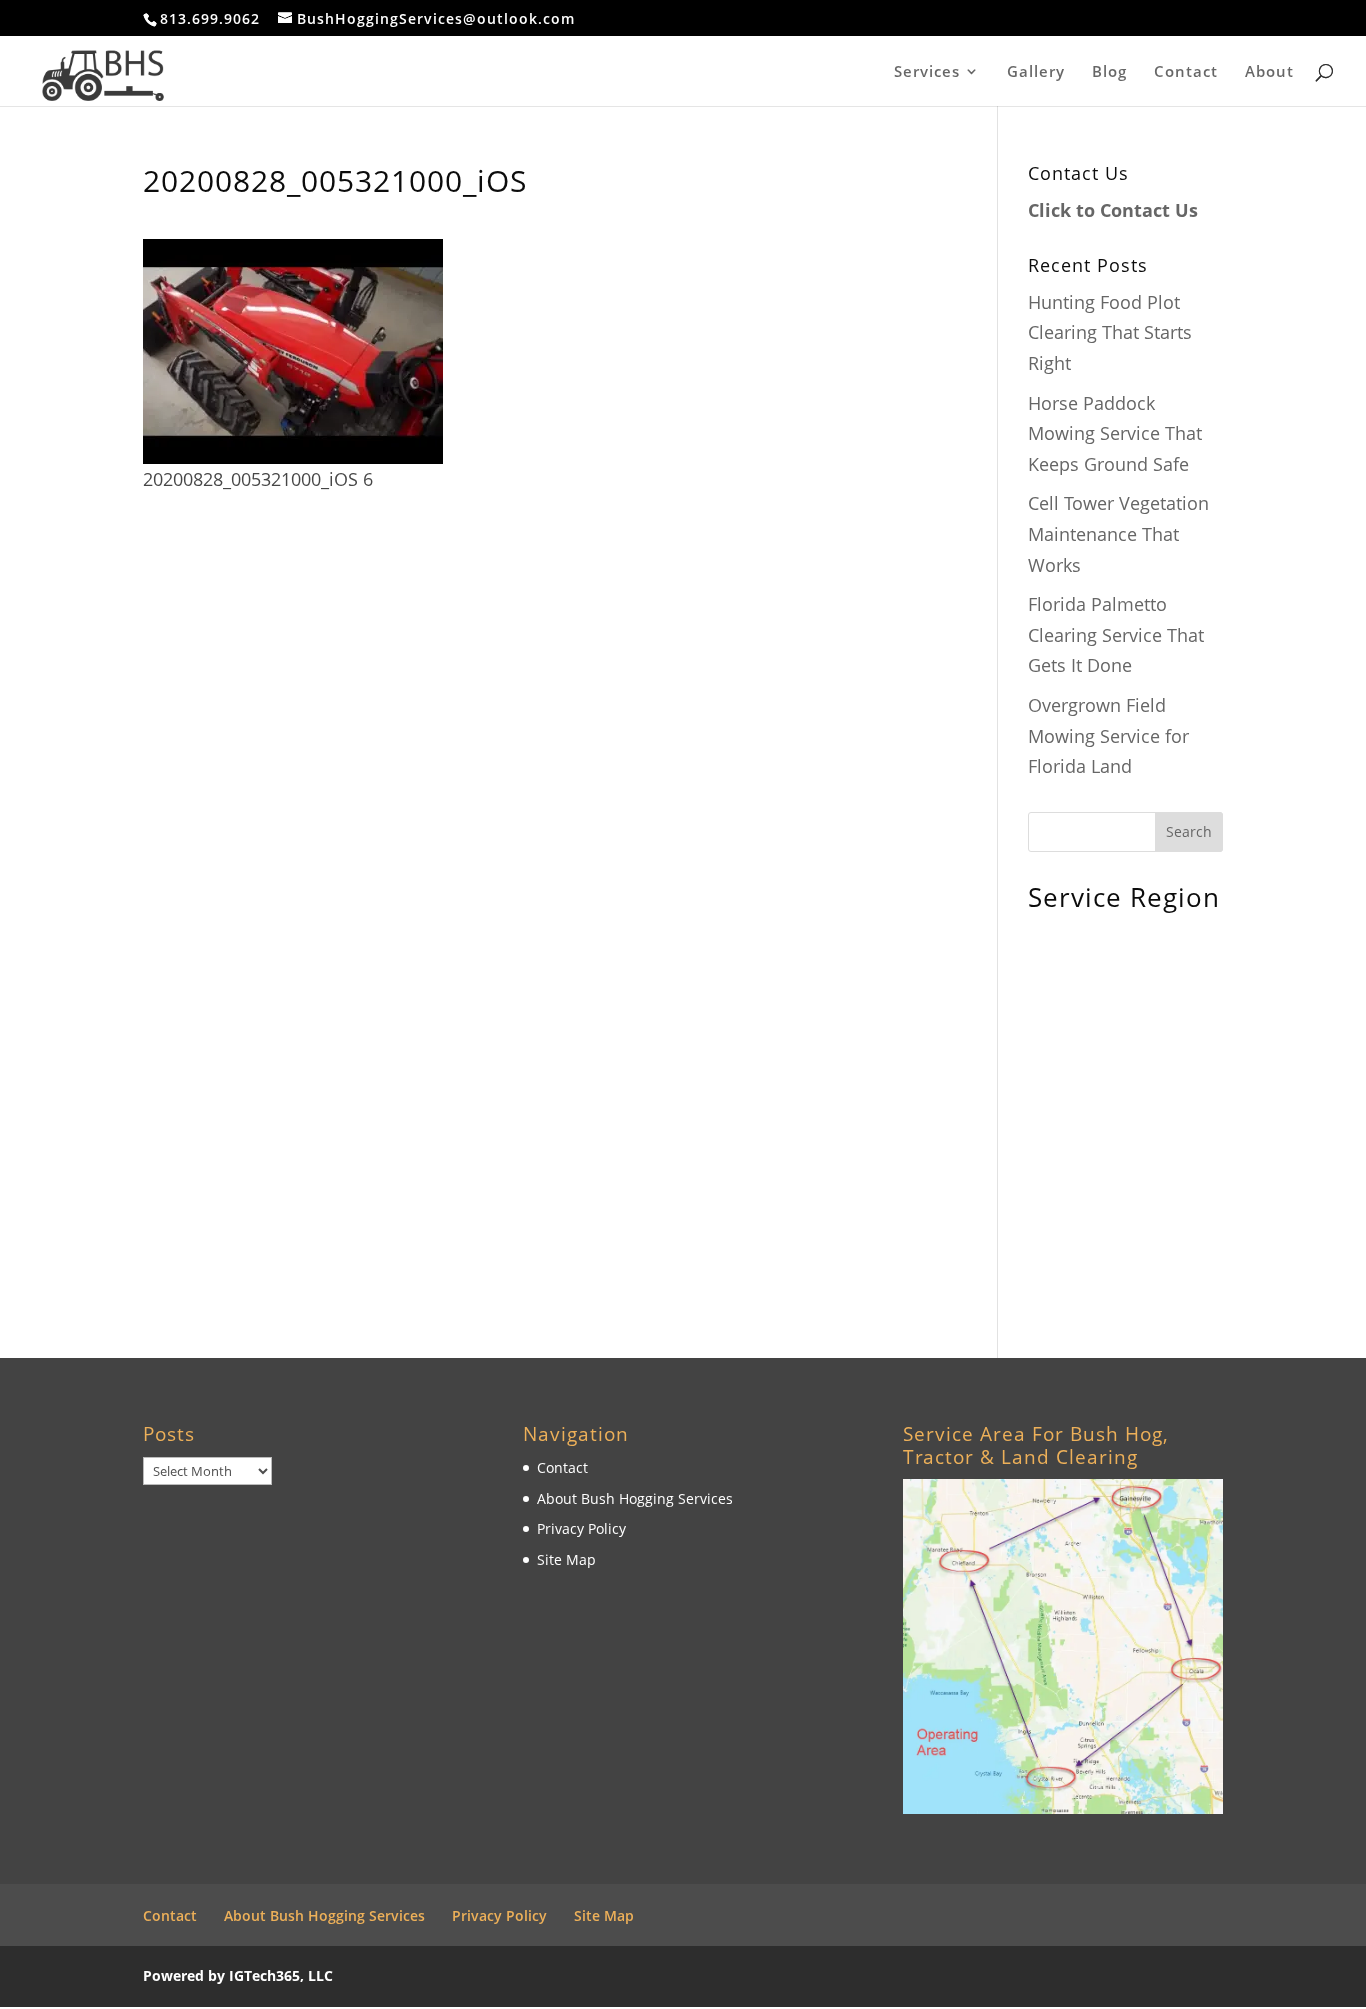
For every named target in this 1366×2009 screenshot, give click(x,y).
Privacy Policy (581, 1528)
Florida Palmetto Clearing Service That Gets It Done (1116, 634)
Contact (1186, 72)
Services (927, 72)
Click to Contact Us (1113, 210)
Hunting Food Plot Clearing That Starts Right (1110, 332)
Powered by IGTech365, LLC (238, 1975)
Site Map (566, 1559)
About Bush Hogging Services (635, 1498)
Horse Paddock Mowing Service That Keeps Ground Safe (1115, 433)
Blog (1109, 72)
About (1269, 72)
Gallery (1036, 72)
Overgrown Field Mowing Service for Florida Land (1108, 735)
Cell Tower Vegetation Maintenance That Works (1118, 533)
